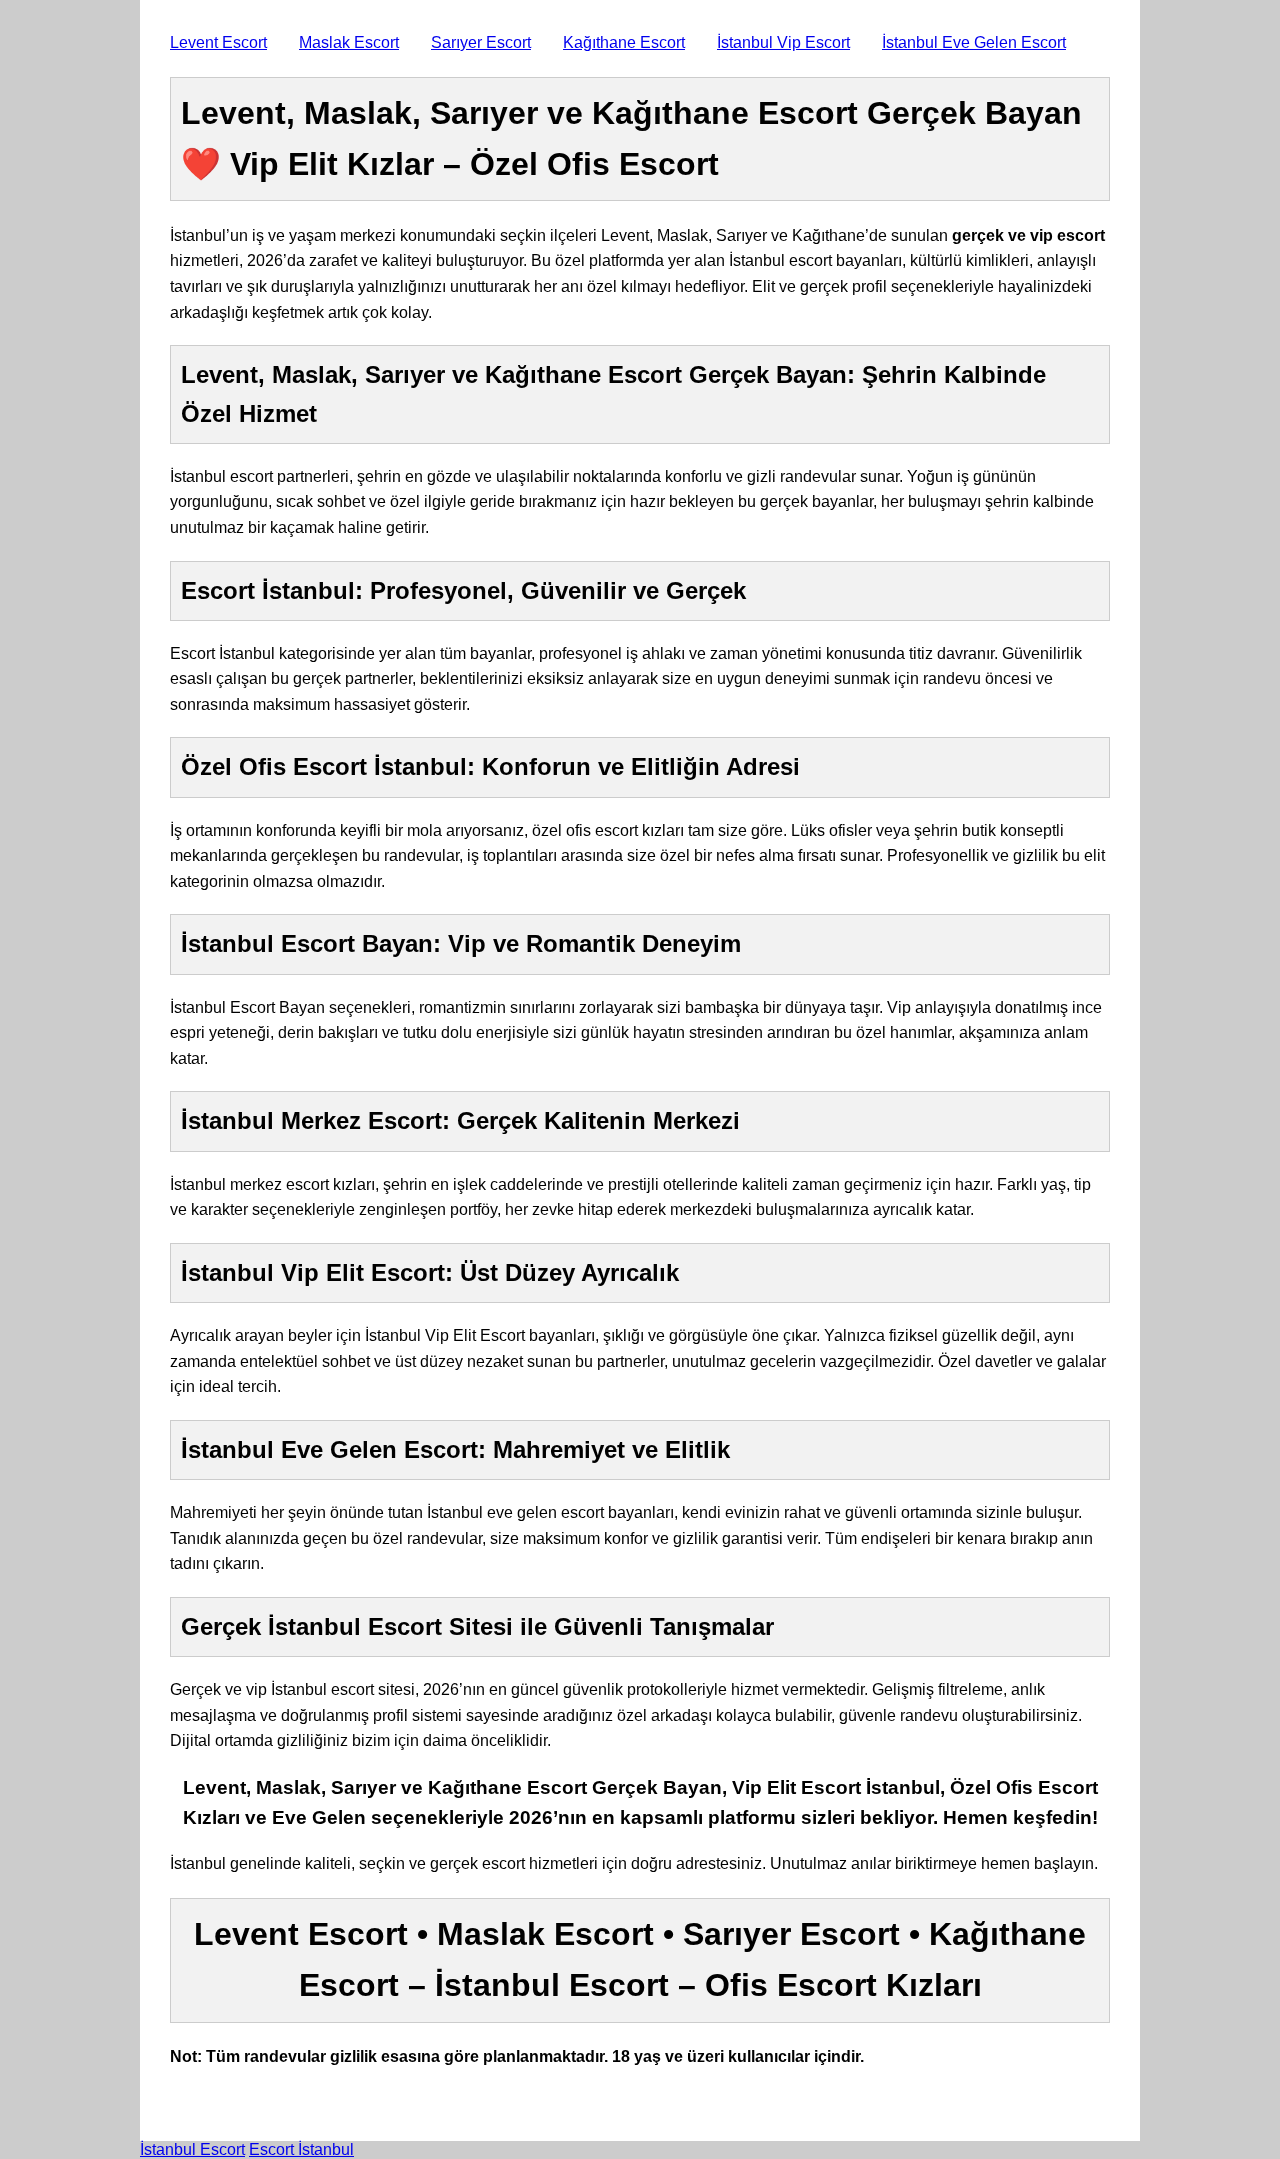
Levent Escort (218, 42)
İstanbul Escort (192, 2149)
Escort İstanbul (301, 2149)
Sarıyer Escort (481, 42)
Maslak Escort (349, 42)
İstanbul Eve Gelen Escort (974, 42)
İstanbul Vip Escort (783, 42)
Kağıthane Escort (624, 42)
